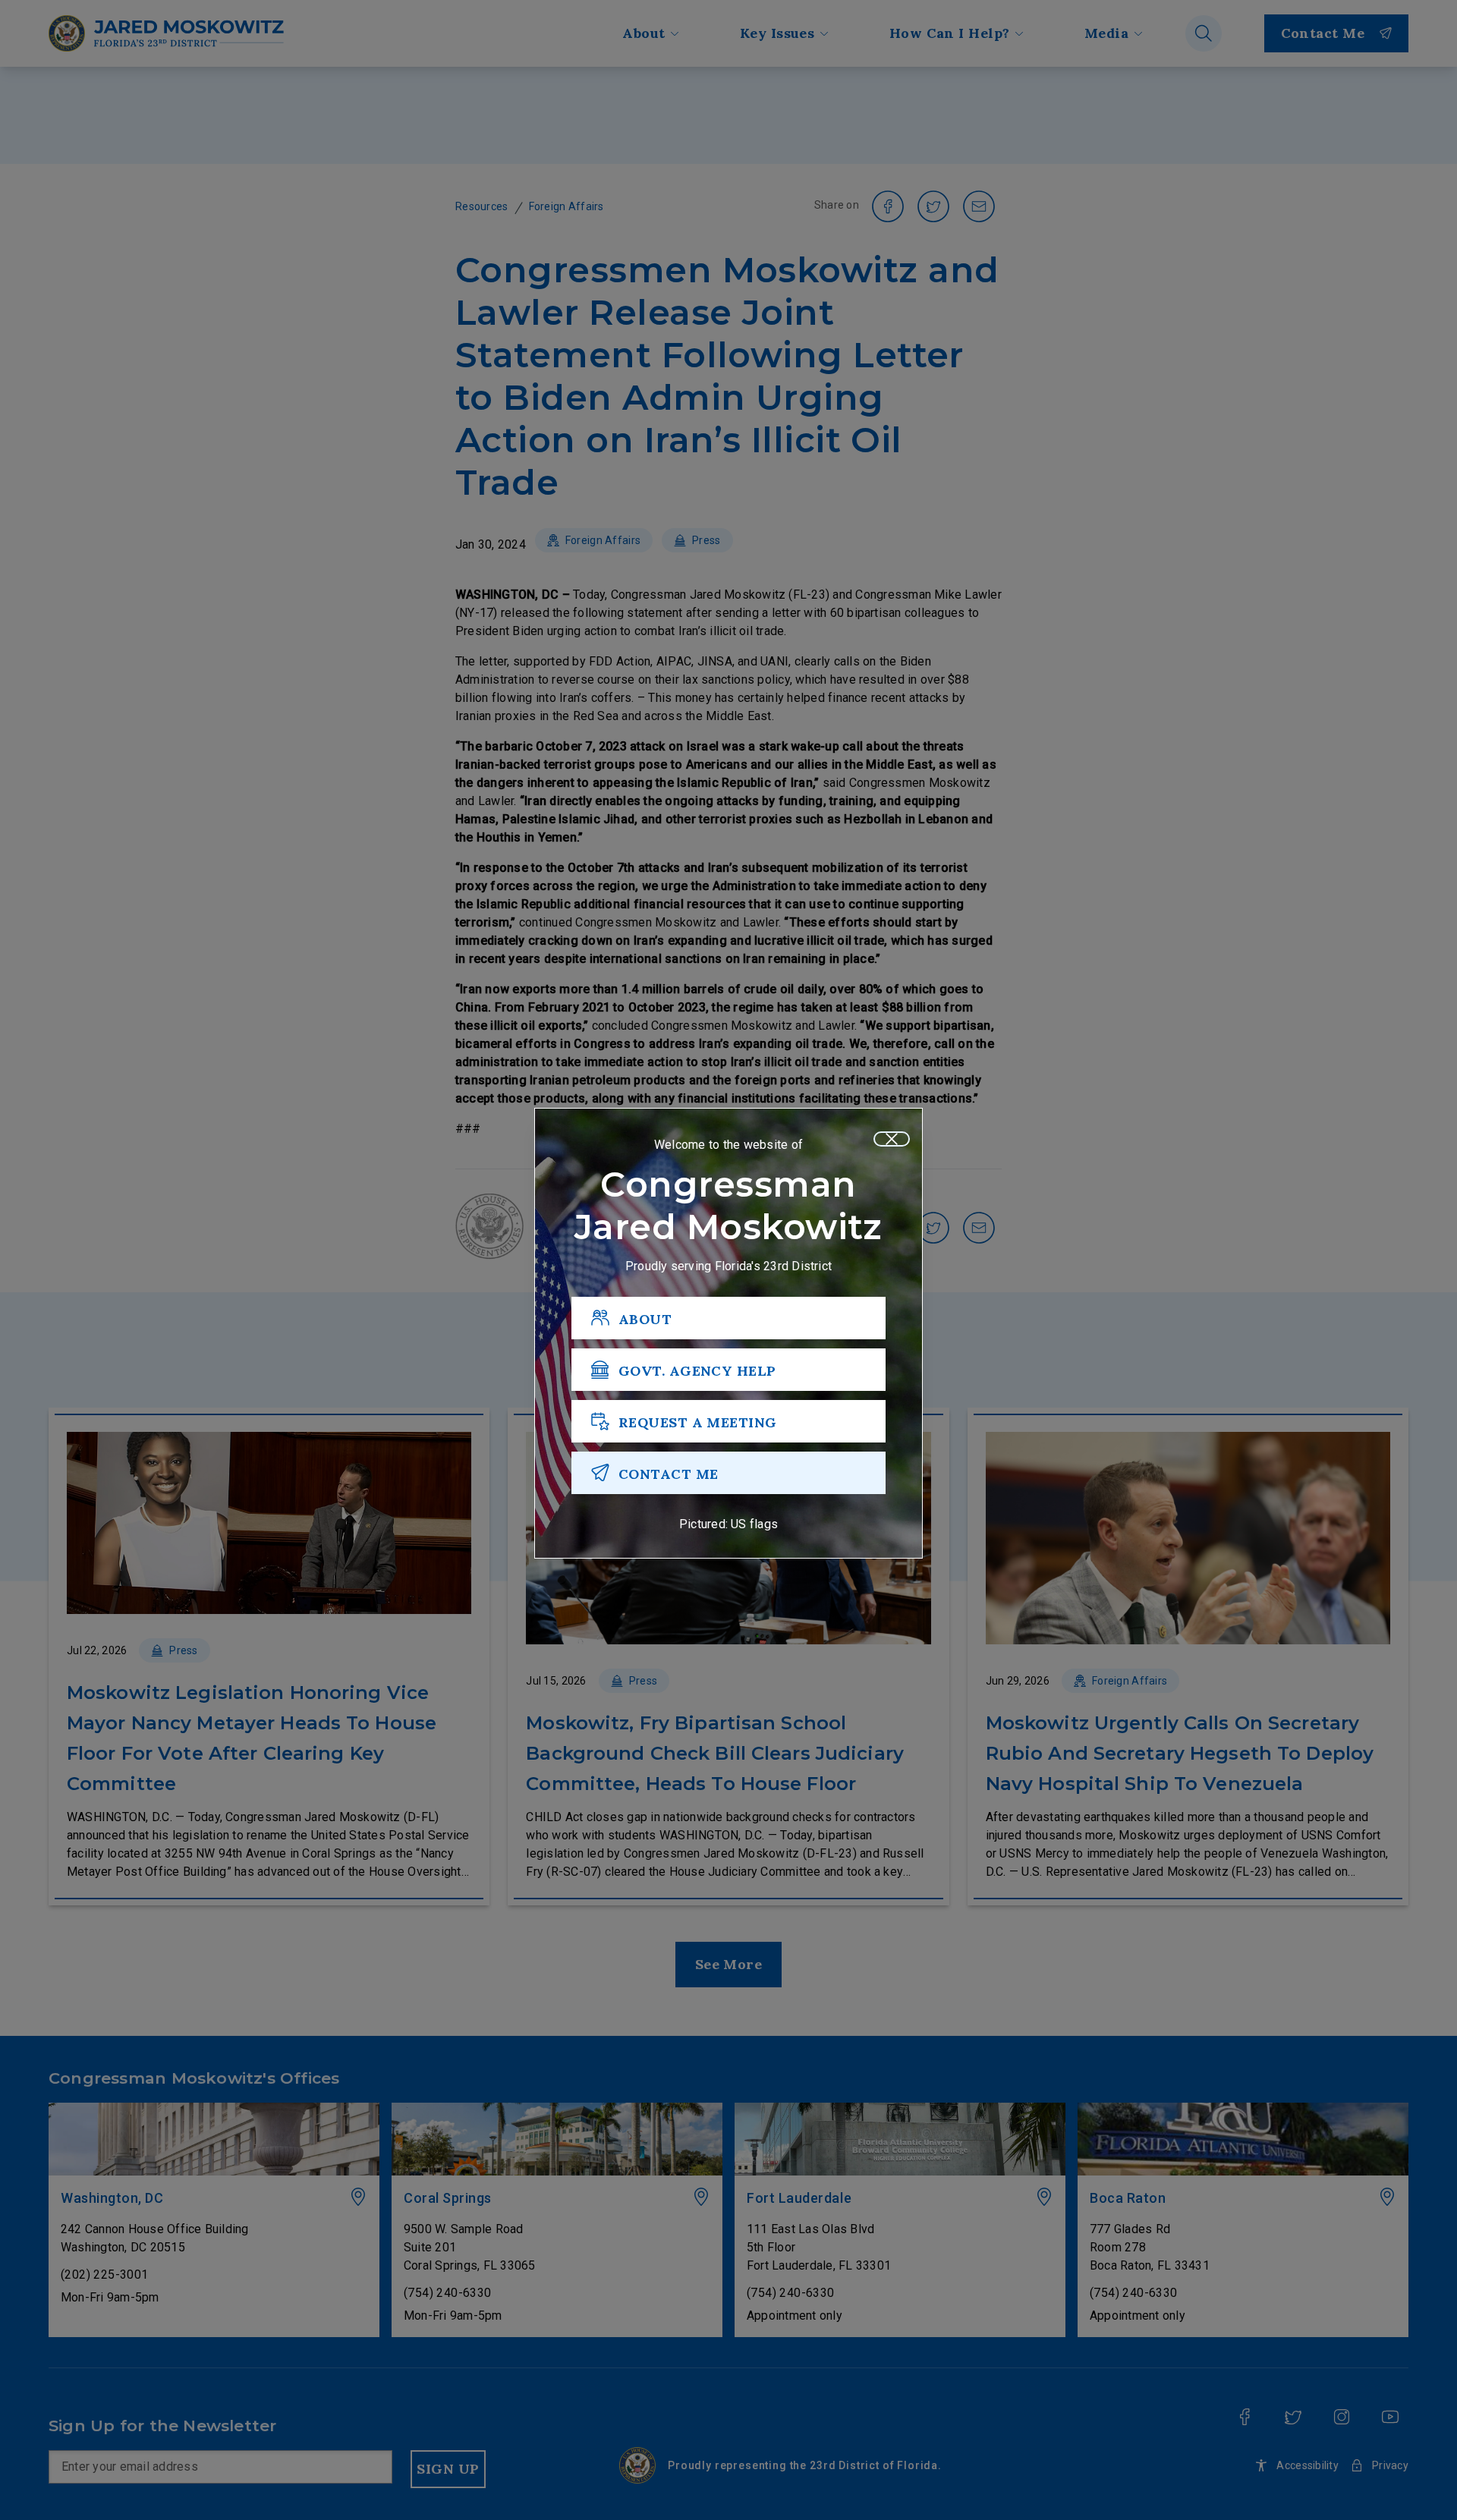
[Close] (892, 1139)
